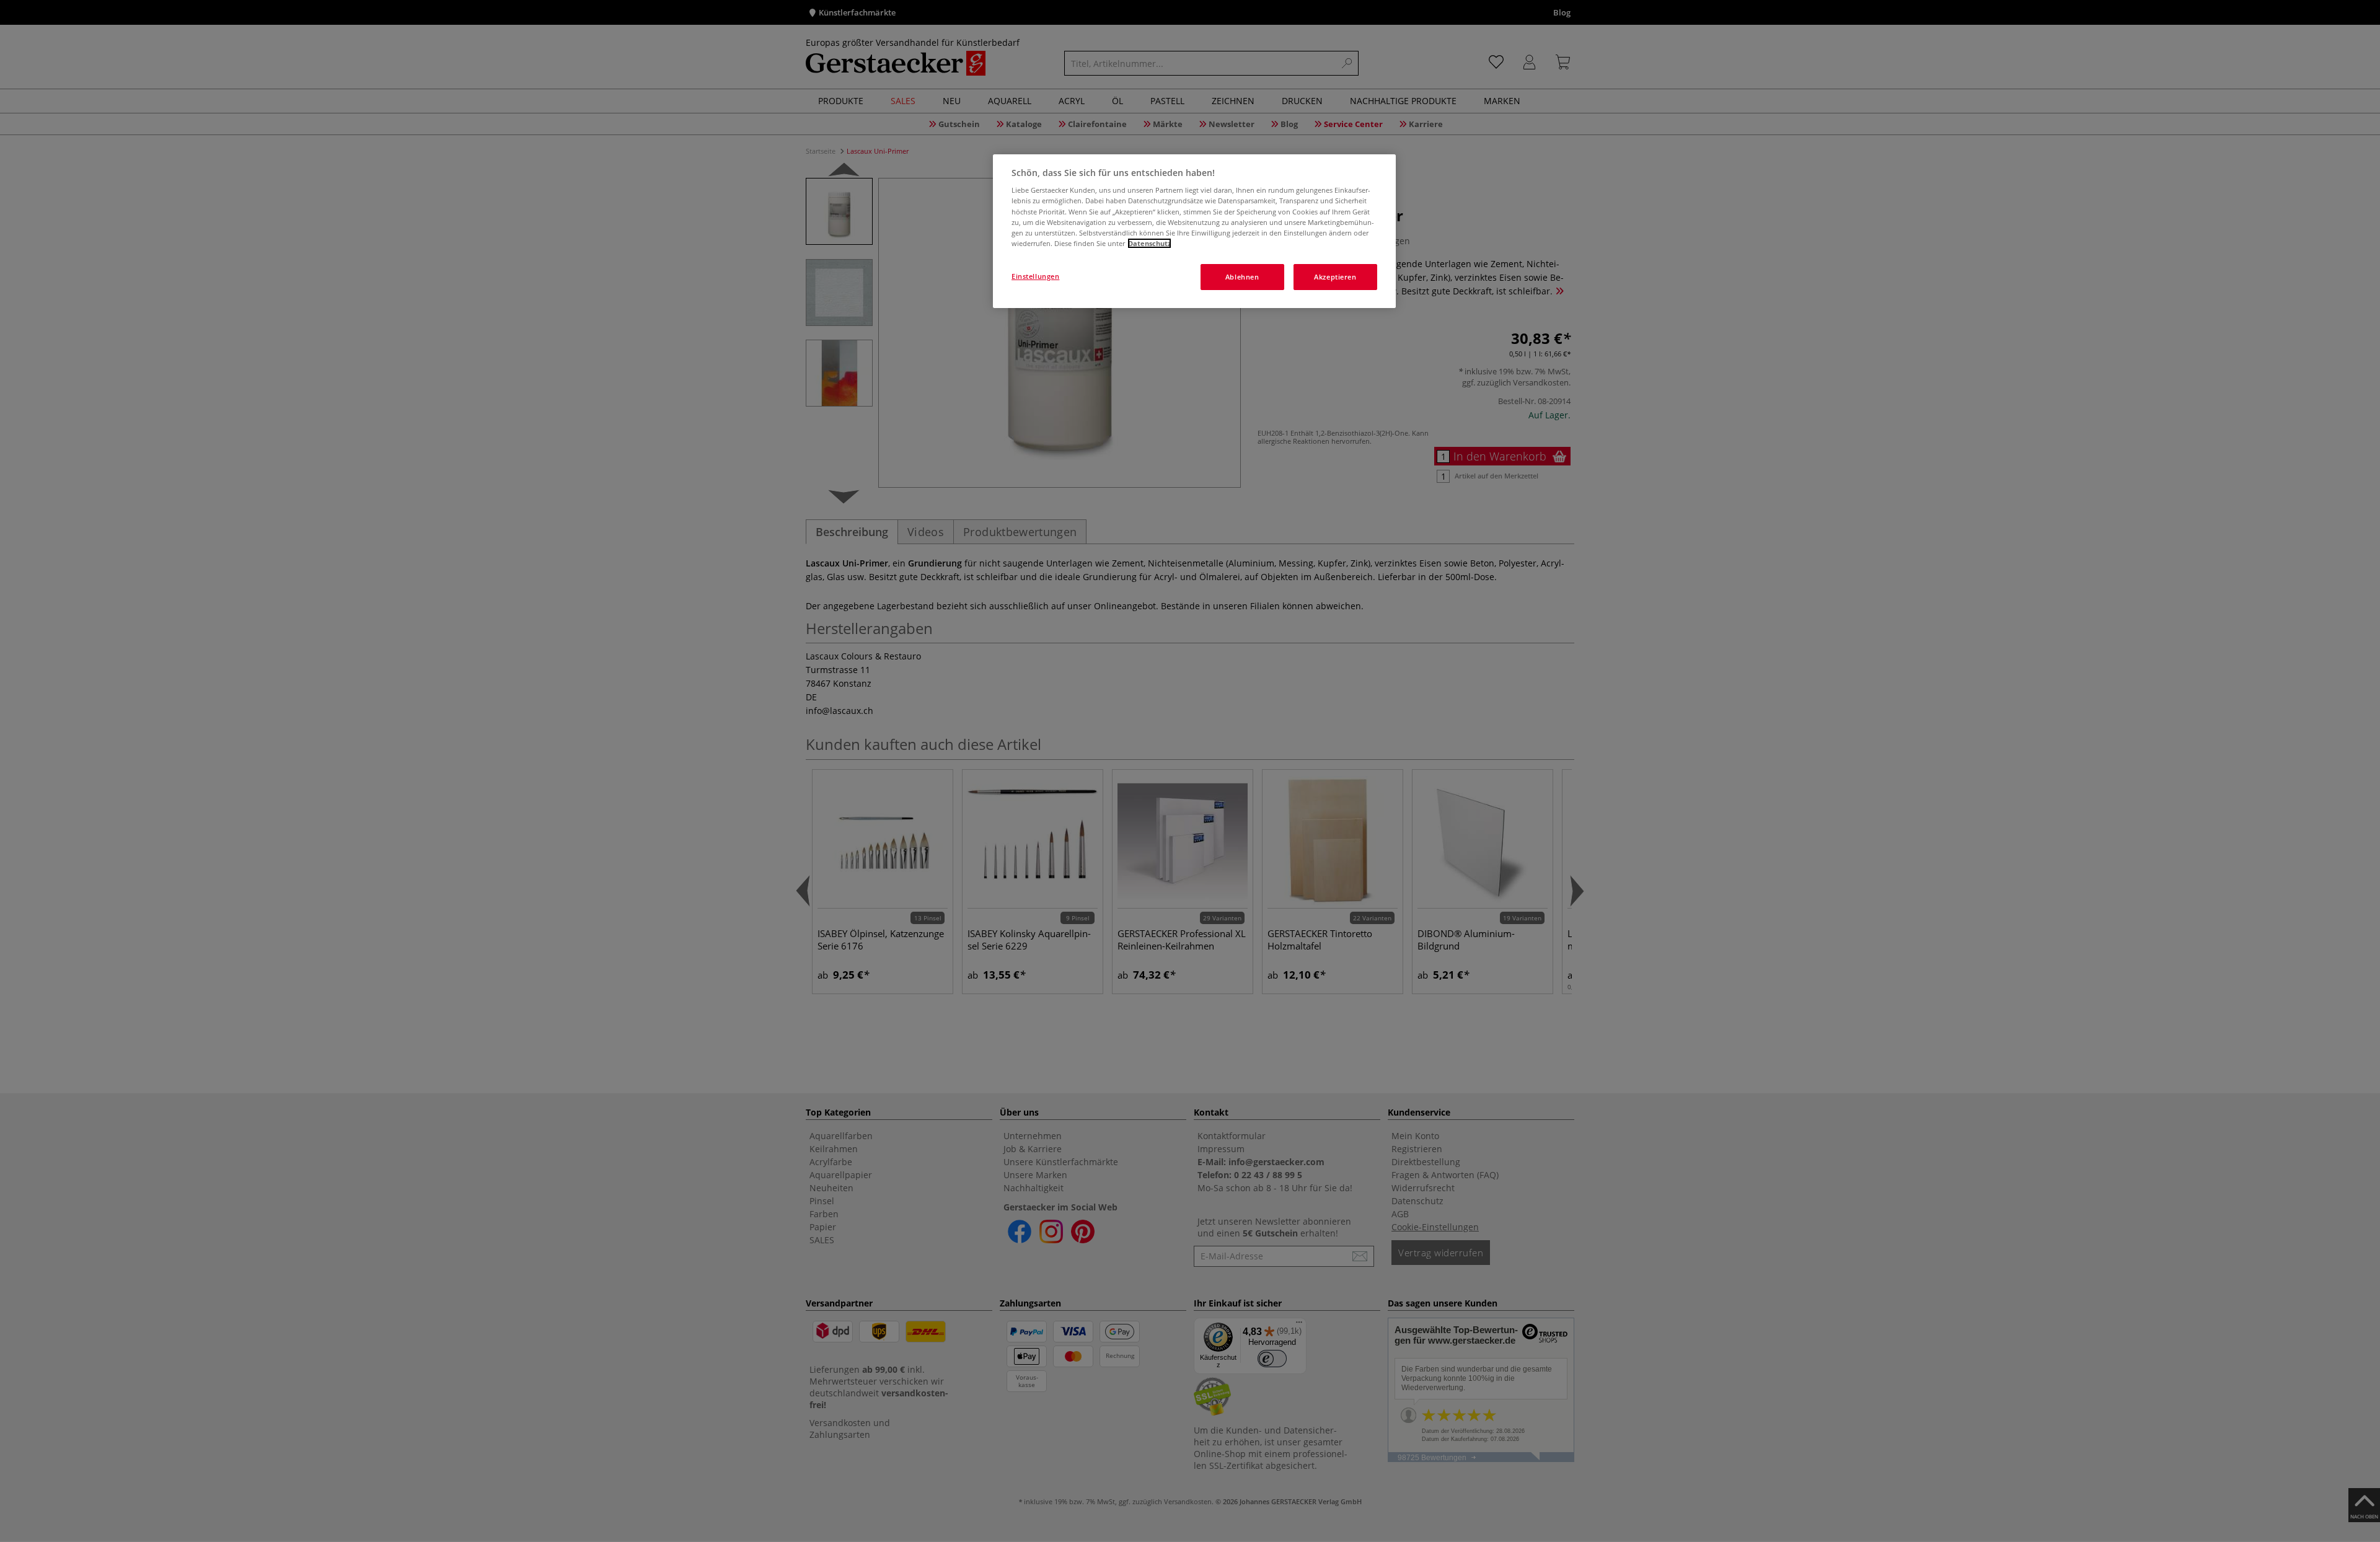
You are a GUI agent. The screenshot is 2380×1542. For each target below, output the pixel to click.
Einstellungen (1035, 276)
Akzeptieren (1335, 277)
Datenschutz (1149, 243)
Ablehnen (1242, 277)
